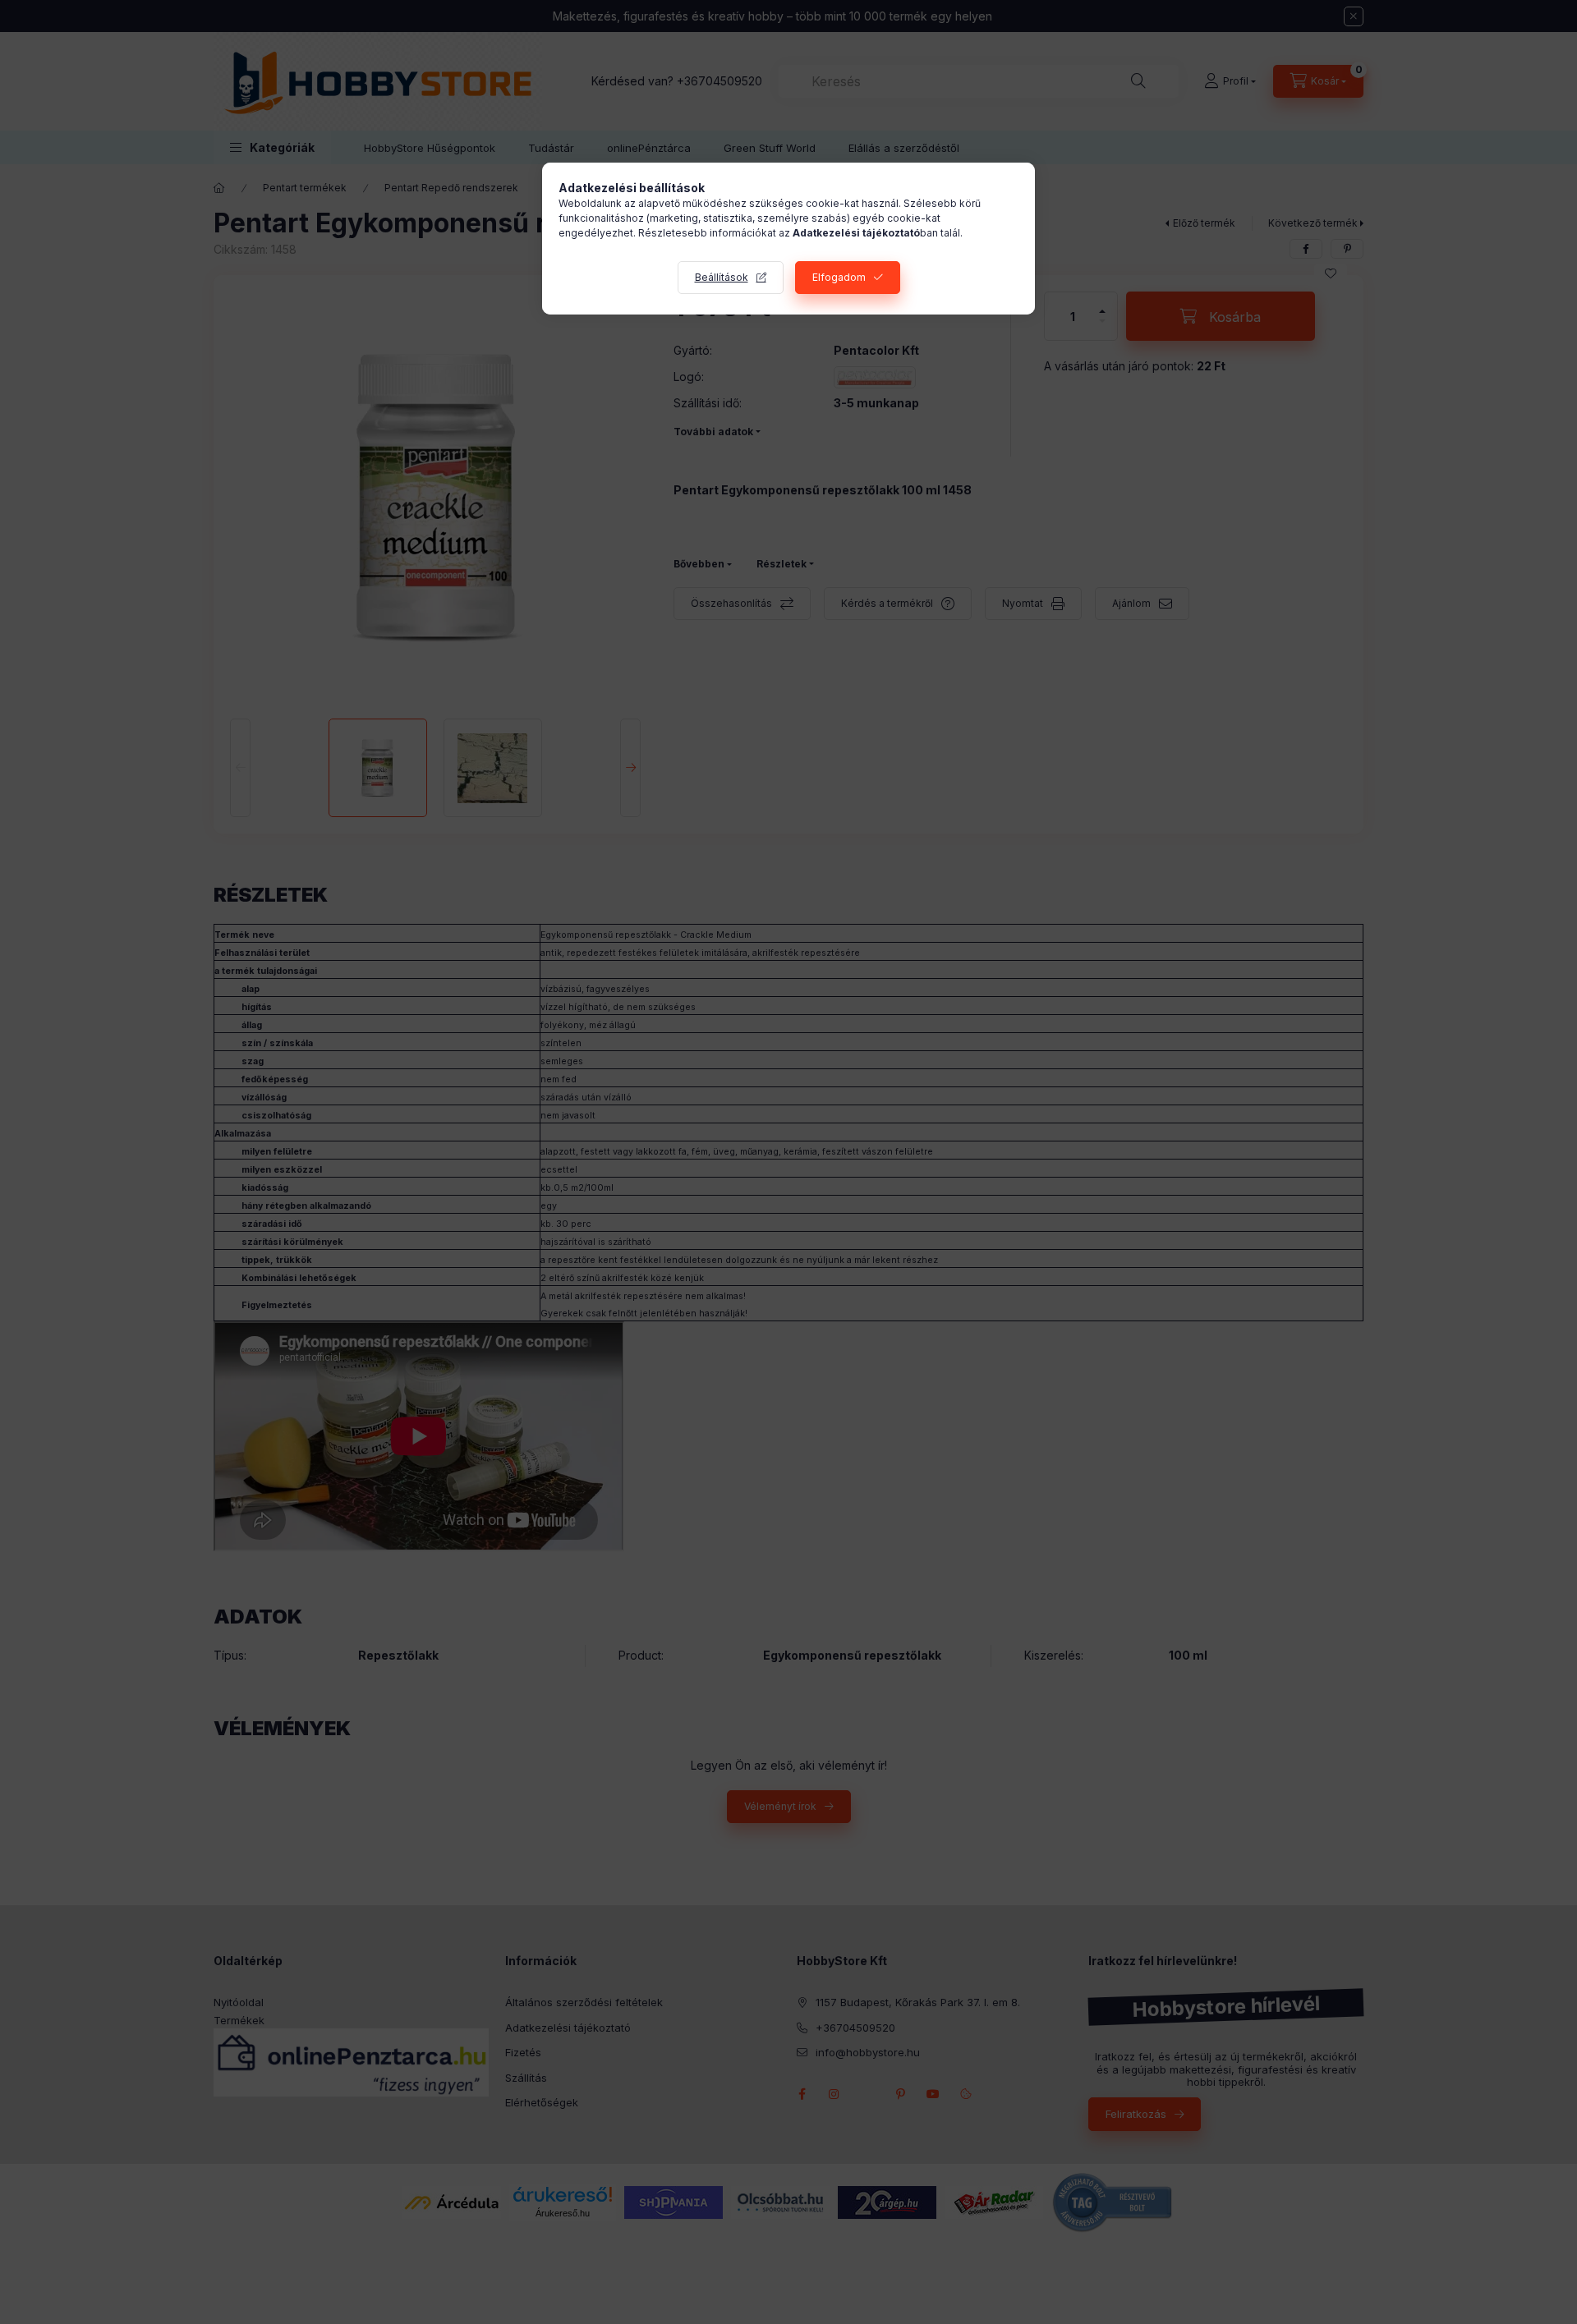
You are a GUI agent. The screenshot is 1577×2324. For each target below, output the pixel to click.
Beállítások (722, 277)
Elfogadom (839, 277)
